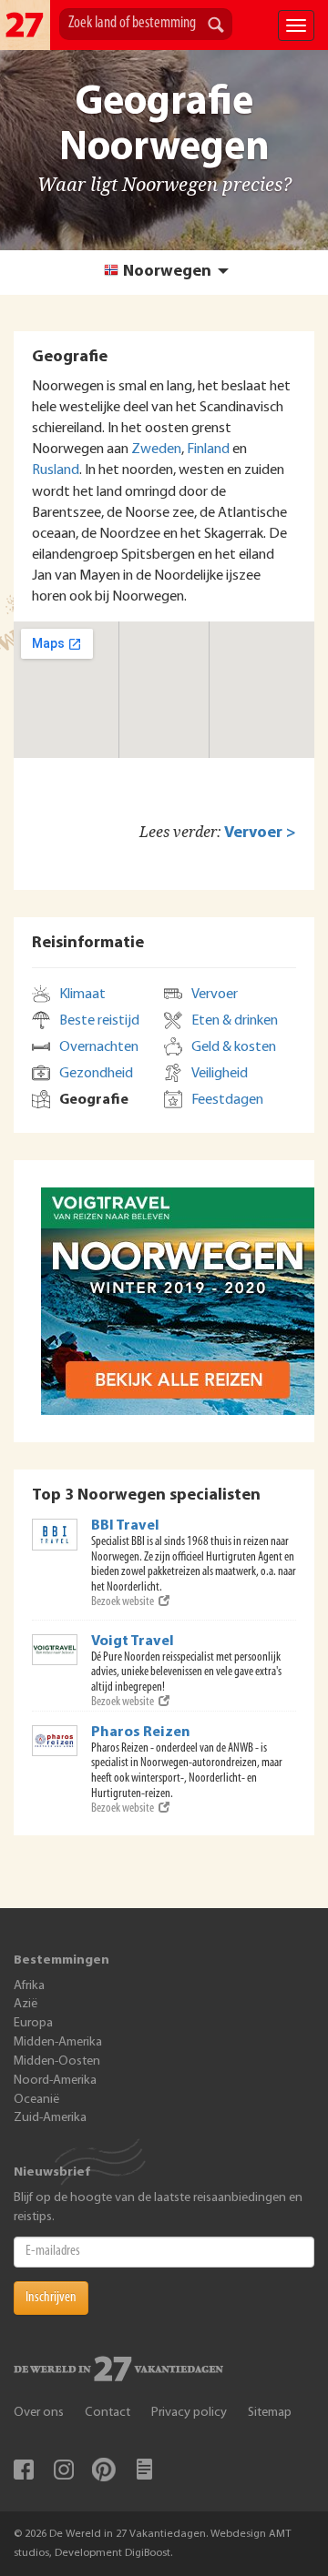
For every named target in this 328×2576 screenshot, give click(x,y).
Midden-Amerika (58, 2042)
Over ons (39, 2413)
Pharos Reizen (141, 1732)
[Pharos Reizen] (55, 1741)
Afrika (29, 1986)
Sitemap (270, 2413)
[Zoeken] (216, 26)
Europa (33, 2023)
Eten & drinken (235, 1021)
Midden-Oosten (57, 2061)
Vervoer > (260, 833)
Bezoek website (123, 1602)
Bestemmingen (61, 1960)
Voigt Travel (133, 1642)
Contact (108, 2413)
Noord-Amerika (55, 2081)
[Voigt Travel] (55, 1650)
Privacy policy (189, 2413)
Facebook (24, 2470)
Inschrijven (51, 2298)
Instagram (64, 2470)
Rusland (56, 470)
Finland (208, 450)
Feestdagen (227, 1100)
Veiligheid (220, 1074)
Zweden (156, 450)
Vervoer (215, 995)
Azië (26, 2004)
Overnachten (99, 1047)
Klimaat (82, 995)
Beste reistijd (99, 1021)
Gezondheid (96, 1074)
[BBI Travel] (55, 1534)
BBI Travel (125, 1526)
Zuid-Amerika (50, 2118)
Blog (144, 2470)
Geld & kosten (234, 1047)
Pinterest (104, 2470)
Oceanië (36, 2100)
